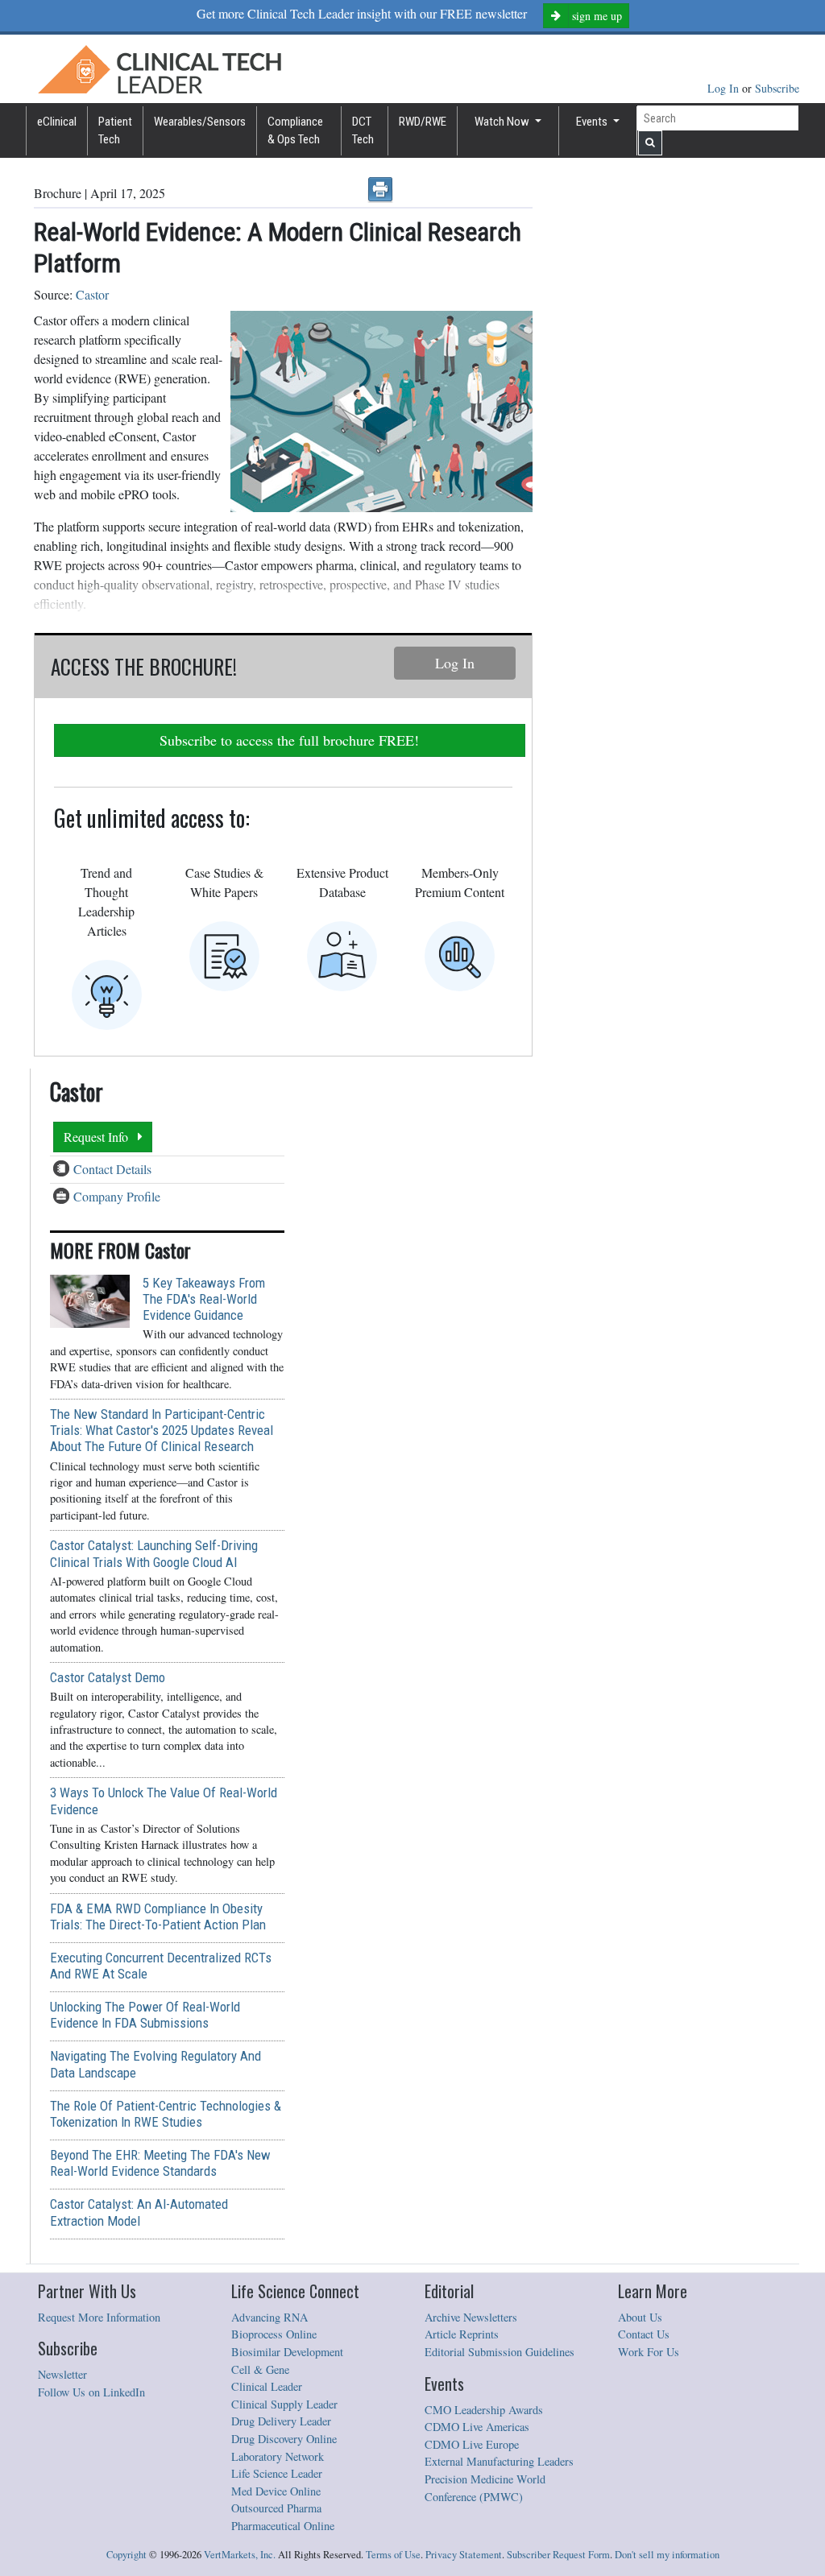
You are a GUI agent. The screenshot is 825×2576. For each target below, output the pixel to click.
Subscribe (777, 88)
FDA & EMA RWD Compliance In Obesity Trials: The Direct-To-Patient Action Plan (158, 1916)
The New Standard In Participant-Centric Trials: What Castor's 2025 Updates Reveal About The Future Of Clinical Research (162, 1430)
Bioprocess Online (274, 2334)
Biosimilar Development (287, 2352)
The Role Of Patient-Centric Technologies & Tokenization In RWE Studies (166, 2114)
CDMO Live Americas (477, 2427)
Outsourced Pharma (276, 2508)
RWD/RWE (423, 122)
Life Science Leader (277, 2473)
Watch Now (503, 122)
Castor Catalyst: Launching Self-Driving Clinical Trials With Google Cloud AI (154, 1553)
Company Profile (117, 1196)
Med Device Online (276, 2491)
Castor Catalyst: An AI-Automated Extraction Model (139, 2212)
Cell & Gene (260, 2369)
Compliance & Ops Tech (295, 131)
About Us (640, 2317)
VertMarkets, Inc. (240, 2555)
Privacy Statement (464, 2555)
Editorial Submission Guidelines (500, 2352)
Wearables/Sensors (200, 122)
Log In (725, 88)
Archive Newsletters (471, 2317)
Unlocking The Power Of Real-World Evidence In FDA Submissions (145, 2015)
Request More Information (99, 2317)
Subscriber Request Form (558, 2555)
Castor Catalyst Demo (108, 1677)
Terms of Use (393, 2555)
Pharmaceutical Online (283, 2526)
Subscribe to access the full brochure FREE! (289, 740)
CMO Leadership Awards (484, 2410)
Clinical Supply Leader (284, 2404)
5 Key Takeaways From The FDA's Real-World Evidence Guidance (204, 1299)
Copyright (126, 2555)
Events (593, 122)
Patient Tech (115, 131)
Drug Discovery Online (284, 2439)
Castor (92, 294)
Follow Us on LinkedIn (91, 2392)
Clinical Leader (267, 2386)
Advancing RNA (269, 2317)
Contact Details (112, 1169)
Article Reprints (462, 2334)
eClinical (57, 122)
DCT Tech (363, 131)
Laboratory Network (278, 2456)
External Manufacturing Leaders (499, 2461)
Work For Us (649, 2352)
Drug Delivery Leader (281, 2421)
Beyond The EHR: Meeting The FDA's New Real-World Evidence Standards (160, 2163)
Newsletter (62, 2374)
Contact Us (644, 2334)
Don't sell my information (667, 2555)
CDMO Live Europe (472, 2444)
